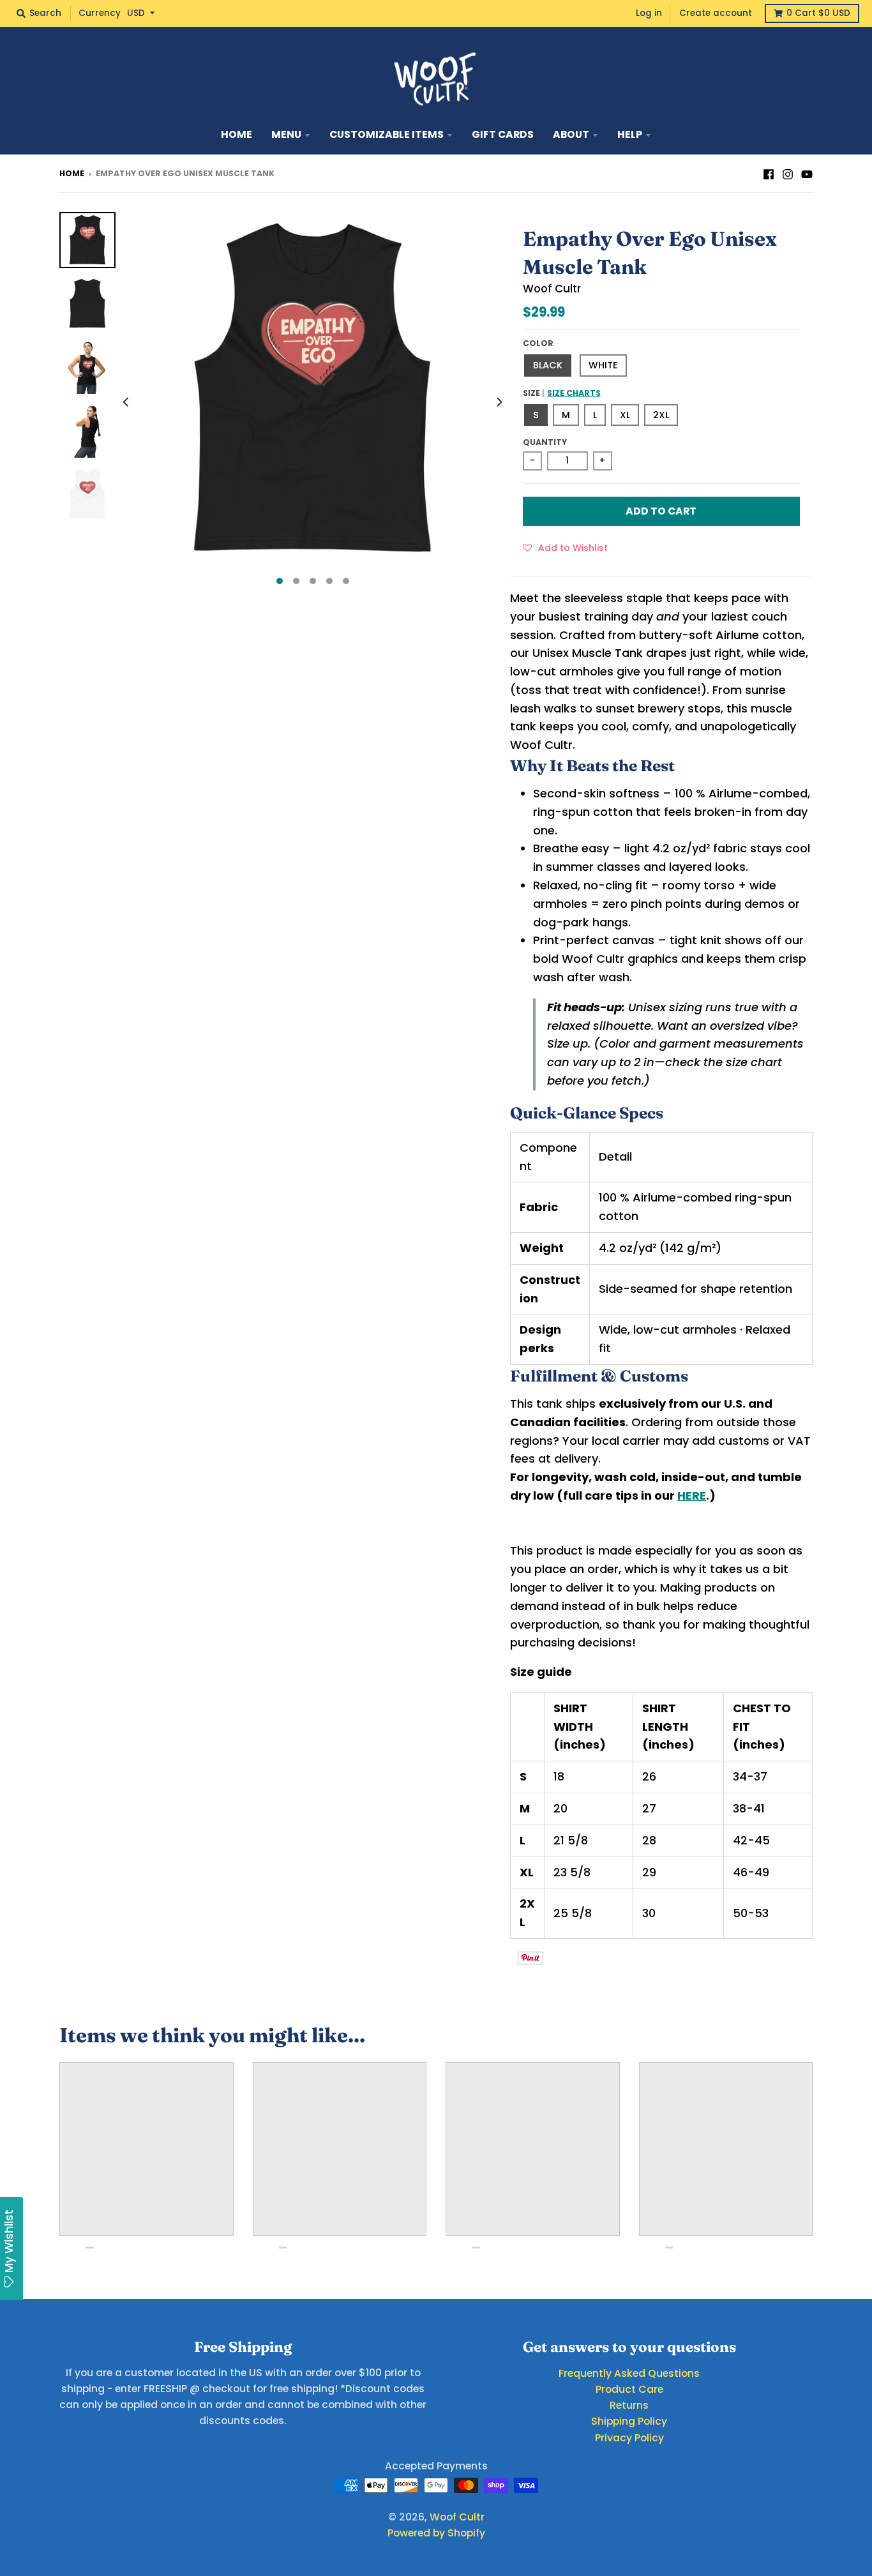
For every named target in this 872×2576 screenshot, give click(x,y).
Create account (716, 13)
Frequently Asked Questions (629, 2373)
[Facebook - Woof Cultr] (769, 173)
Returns (629, 2405)
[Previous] (127, 402)
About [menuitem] (571, 134)
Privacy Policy (629, 2438)
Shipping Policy (629, 2421)
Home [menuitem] (237, 134)
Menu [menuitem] (286, 134)
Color (538, 343)
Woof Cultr (552, 289)
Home (72, 173)
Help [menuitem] (630, 134)
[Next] (499, 402)
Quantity (545, 442)
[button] (565, 547)
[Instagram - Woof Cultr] (788, 173)
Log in (649, 13)
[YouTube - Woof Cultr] (807, 173)
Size (562, 393)
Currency (100, 13)
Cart (818, 13)
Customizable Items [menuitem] (387, 134)
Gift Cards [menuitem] (503, 134)
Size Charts (574, 393)
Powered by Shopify (436, 2533)
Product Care (629, 2389)
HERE (692, 1495)
